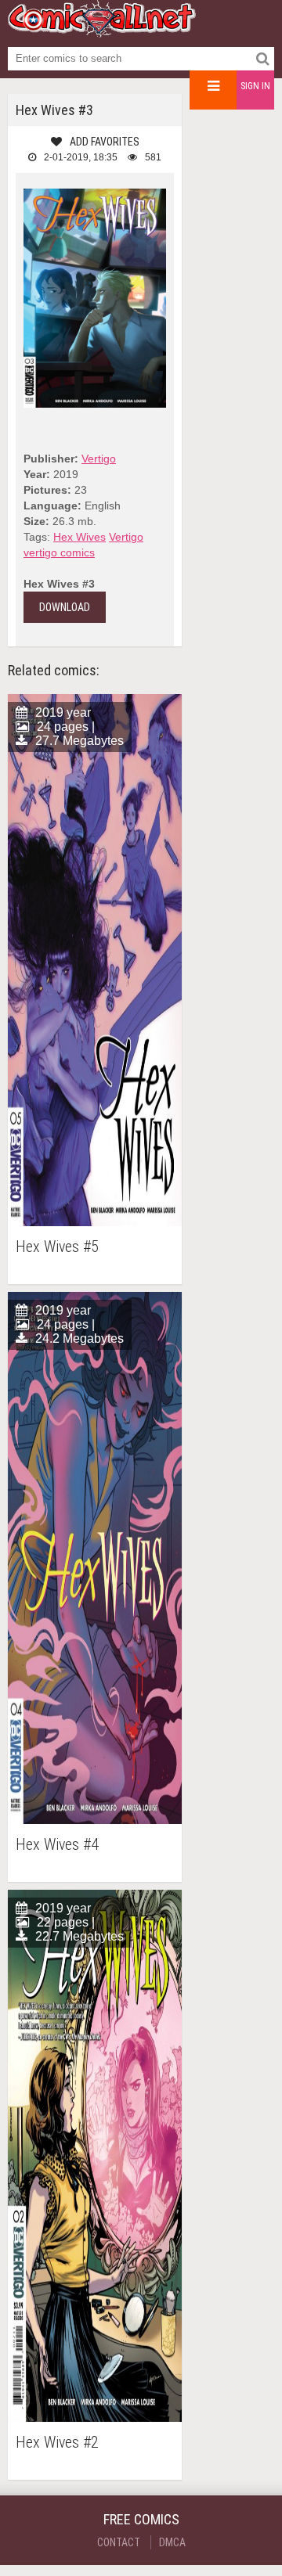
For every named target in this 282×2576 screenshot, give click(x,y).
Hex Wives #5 (57, 1247)
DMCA (172, 2542)
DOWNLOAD (65, 607)
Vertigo (99, 459)
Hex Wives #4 (57, 1845)
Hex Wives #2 (57, 2443)
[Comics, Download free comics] (102, 31)
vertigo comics (59, 552)
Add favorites (105, 142)
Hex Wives (80, 537)
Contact (119, 2542)
